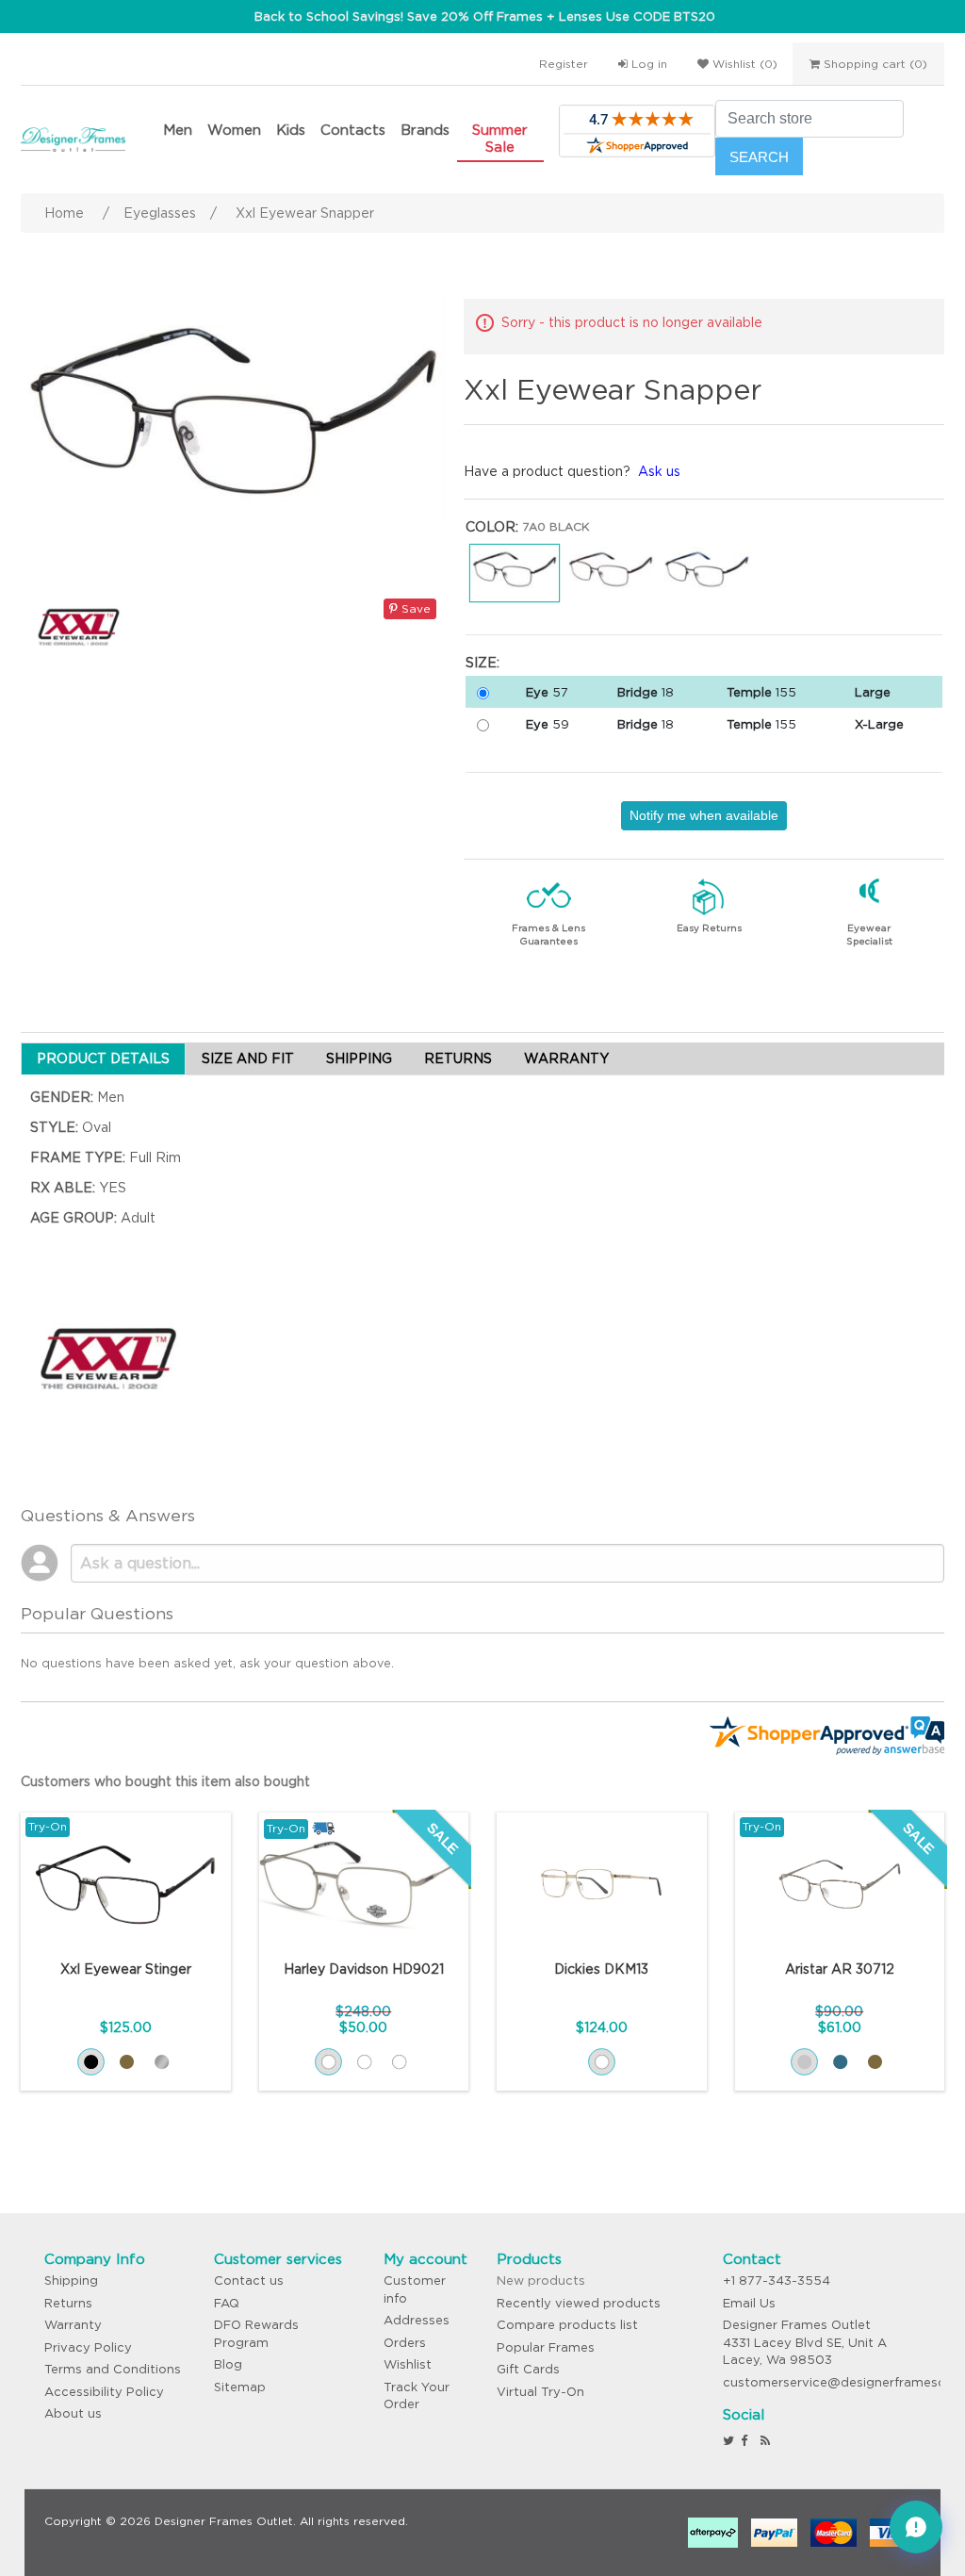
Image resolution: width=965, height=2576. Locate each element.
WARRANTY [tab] (566, 1058)
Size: (482, 663)
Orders (405, 2343)
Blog (228, 2364)
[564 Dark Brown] (875, 2062)
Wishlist (408, 2364)
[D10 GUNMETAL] (162, 2062)
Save (414, 608)
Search (759, 157)
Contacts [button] (353, 130)
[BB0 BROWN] (127, 2062)
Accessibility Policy (104, 2392)
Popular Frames (546, 2347)
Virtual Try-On (540, 2392)
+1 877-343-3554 (777, 2281)
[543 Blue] (840, 2062)
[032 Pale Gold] (399, 2062)
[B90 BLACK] (91, 2062)
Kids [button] (291, 130)
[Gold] (602, 2062)
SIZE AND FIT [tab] (248, 1058)
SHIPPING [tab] (359, 1058)
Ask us (659, 471)
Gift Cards (528, 2369)
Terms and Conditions (113, 2369)
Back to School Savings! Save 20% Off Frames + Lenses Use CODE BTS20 (485, 16)
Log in (647, 64)
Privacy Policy (88, 2347)
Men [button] (178, 130)
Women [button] (234, 130)
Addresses (417, 2320)
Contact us (249, 2281)
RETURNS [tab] (458, 1058)
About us (73, 2413)
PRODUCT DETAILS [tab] (103, 1058)
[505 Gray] (804, 2062)
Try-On (48, 1826)
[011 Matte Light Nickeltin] (328, 2062)
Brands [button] (425, 130)
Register (564, 64)
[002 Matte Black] (364, 2062)
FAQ (227, 2303)
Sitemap (240, 2387)
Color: (492, 527)
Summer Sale (500, 138)
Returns (68, 2303)
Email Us (749, 2303)
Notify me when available (704, 815)
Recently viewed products (579, 2303)
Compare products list (567, 2325)
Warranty (73, 2325)
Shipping (71, 2281)
